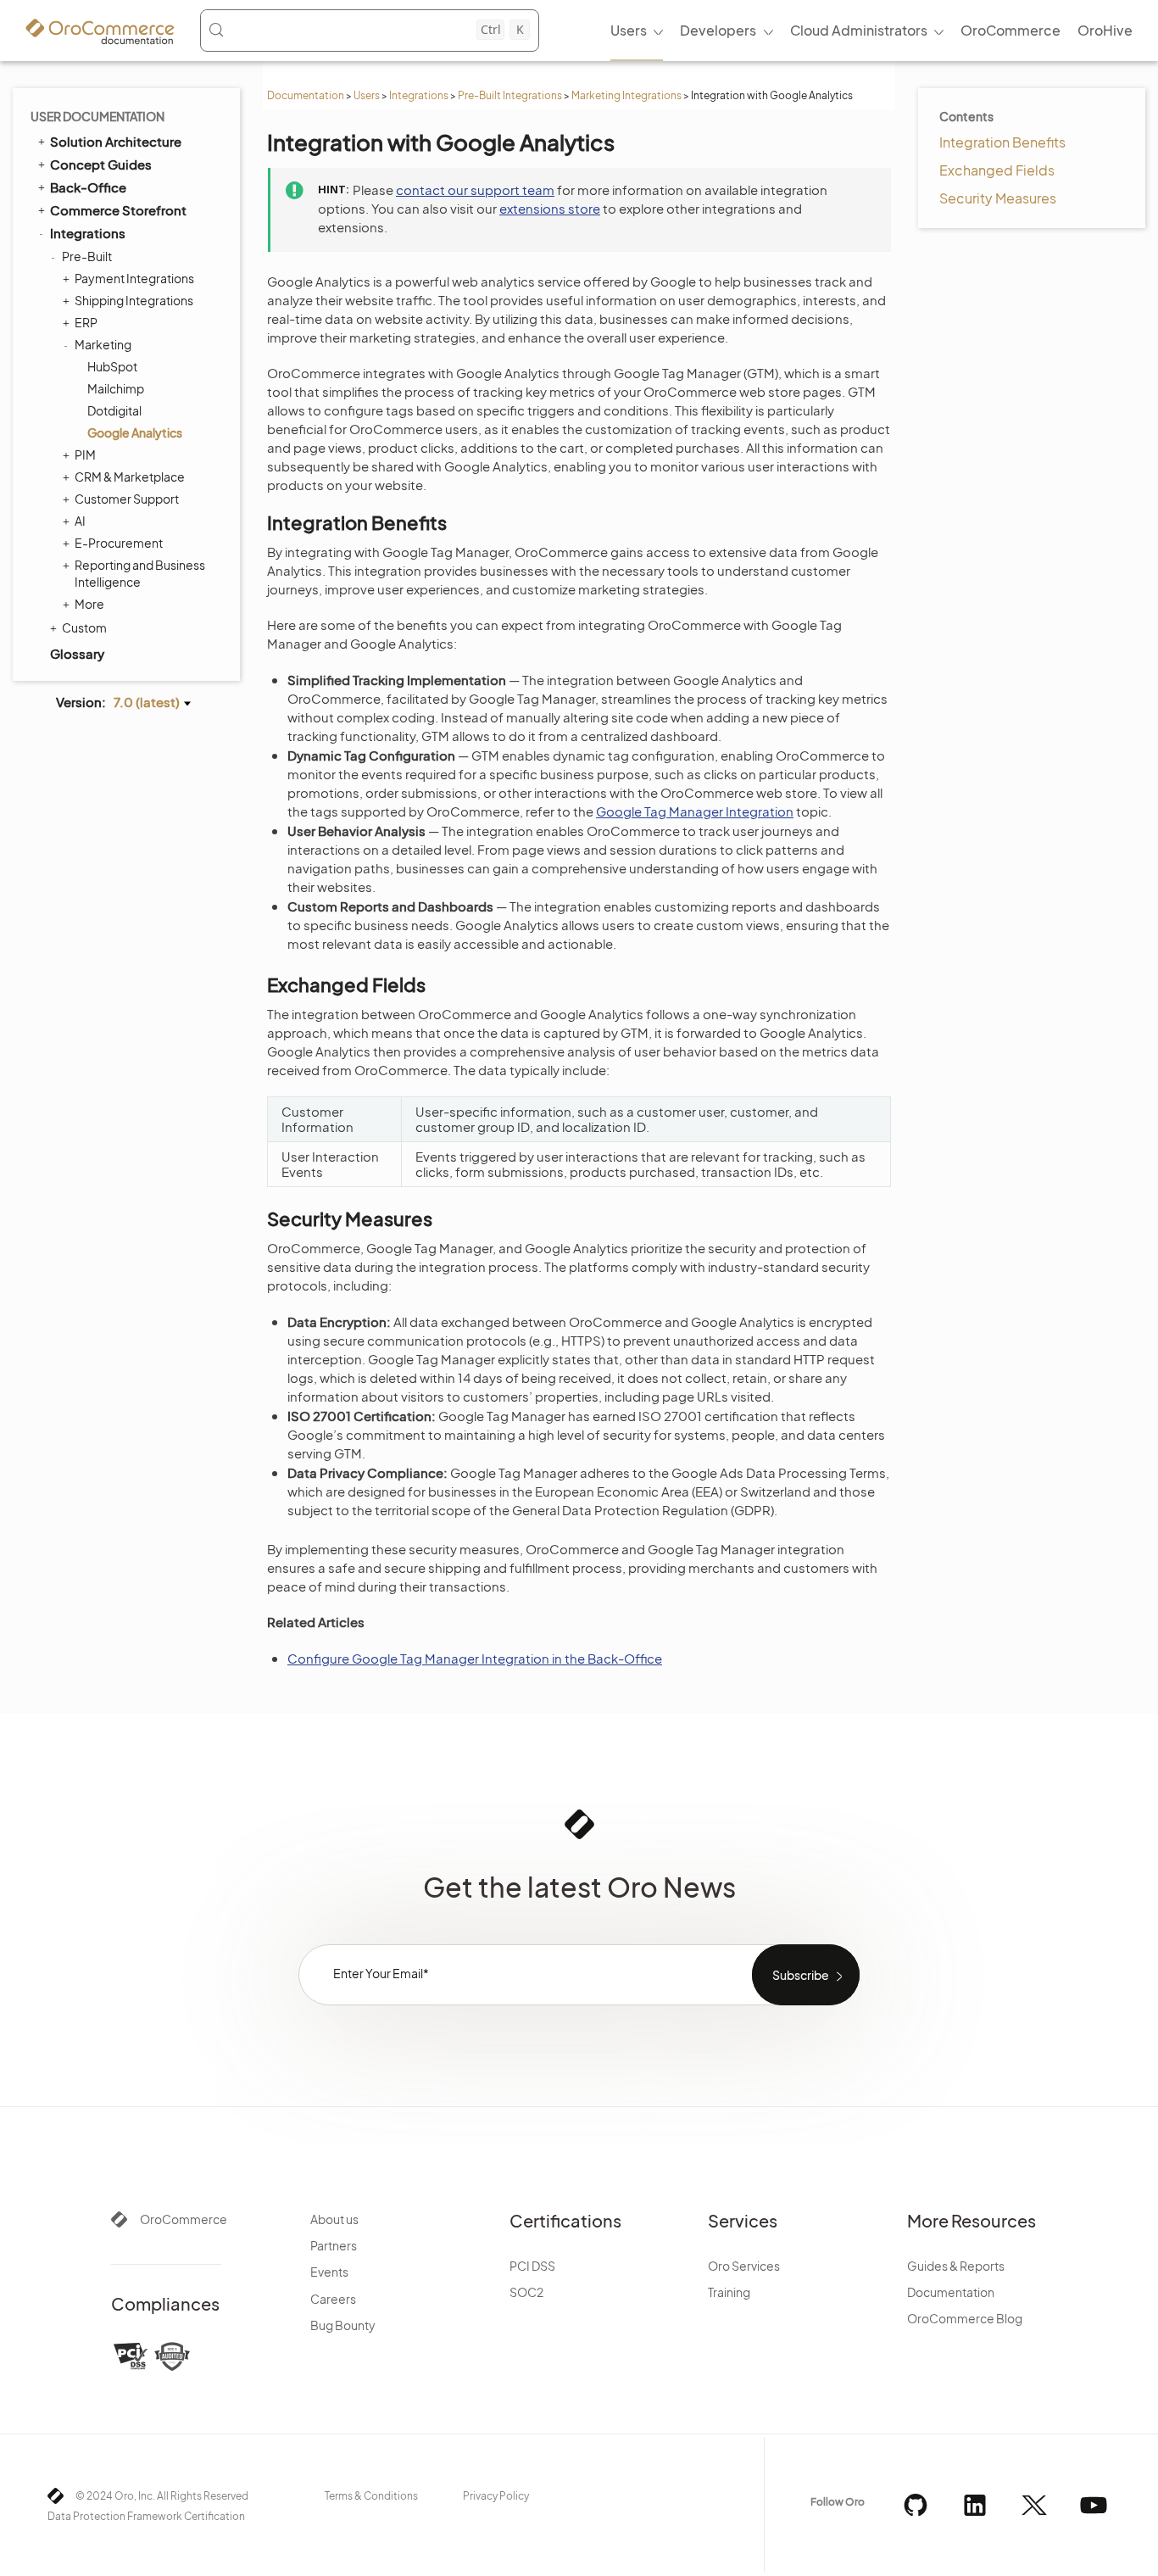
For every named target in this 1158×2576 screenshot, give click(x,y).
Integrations (419, 95)
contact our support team (475, 190)
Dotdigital (114, 410)
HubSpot (112, 366)
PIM (85, 454)
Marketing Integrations (626, 95)
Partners (334, 2245)
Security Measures (998, 198)
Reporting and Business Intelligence (140, 573)
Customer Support (127, 499)
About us (334, 2219)
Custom (84, 627)
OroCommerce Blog (965, 2318)
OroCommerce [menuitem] (1010, 30)
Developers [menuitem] (718, 30)
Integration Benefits (1002, 142)
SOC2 (526, 2292)
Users (367, 95)
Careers (333, 2299)
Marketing (103, 344)
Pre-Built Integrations (510, 95)
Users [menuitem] (629, 30)
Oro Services (744, 2266)
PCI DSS (532, 2266)
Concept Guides (101, 164)
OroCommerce (184, 2219)
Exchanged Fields (997, 170)
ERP (86, 322)
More (89, 604)
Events (329, 2272)
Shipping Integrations (134, 300)
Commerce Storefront (118, 210)
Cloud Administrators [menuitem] (859, 30)
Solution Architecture (116, 141)
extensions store (550, 208)
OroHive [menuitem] (1105, 30)
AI (80, 521)
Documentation (306, 95)
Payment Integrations (134, 278)
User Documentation (97, 116)
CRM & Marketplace (130, 477)
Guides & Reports (956, 2266)
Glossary (77, 653)
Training (729, 2292)
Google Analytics (135, 432)
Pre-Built (87, 256)
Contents (966, 116)
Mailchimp (116, 388)
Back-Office (88, 187)
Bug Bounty (343, 2325)
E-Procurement (119, 543)
